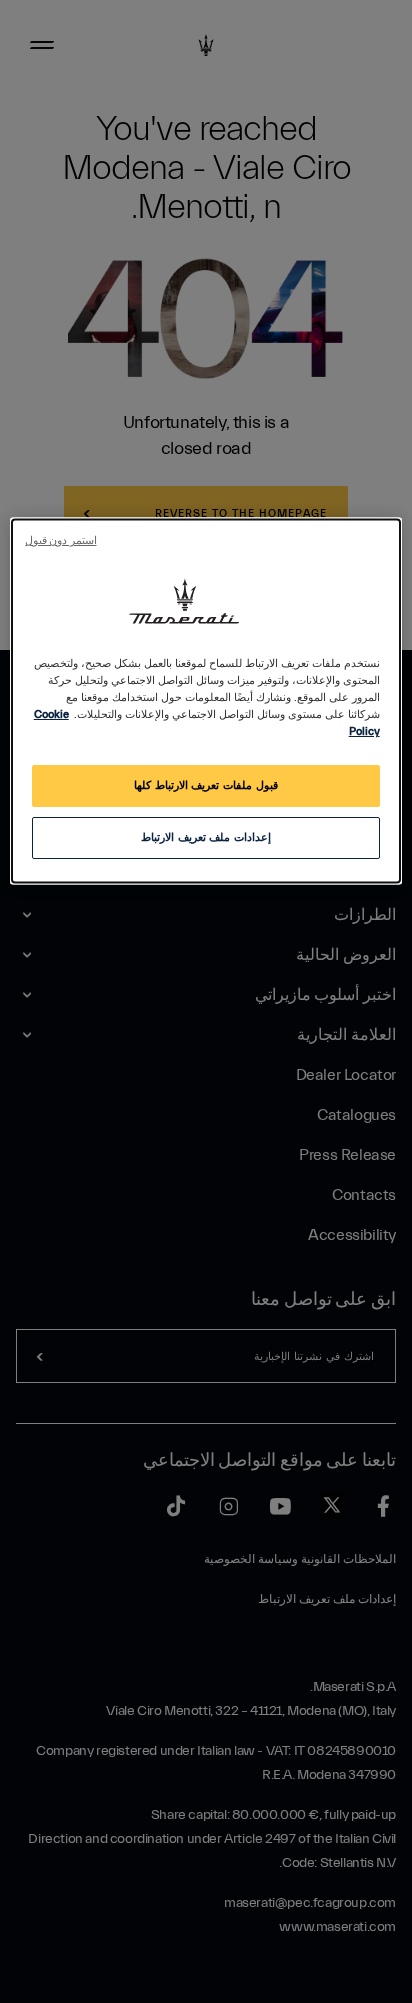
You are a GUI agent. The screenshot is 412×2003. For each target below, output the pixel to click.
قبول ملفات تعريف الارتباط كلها (205, 786)
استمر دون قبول (60, 541)
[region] (205, 700)
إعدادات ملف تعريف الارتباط (206, 838)
